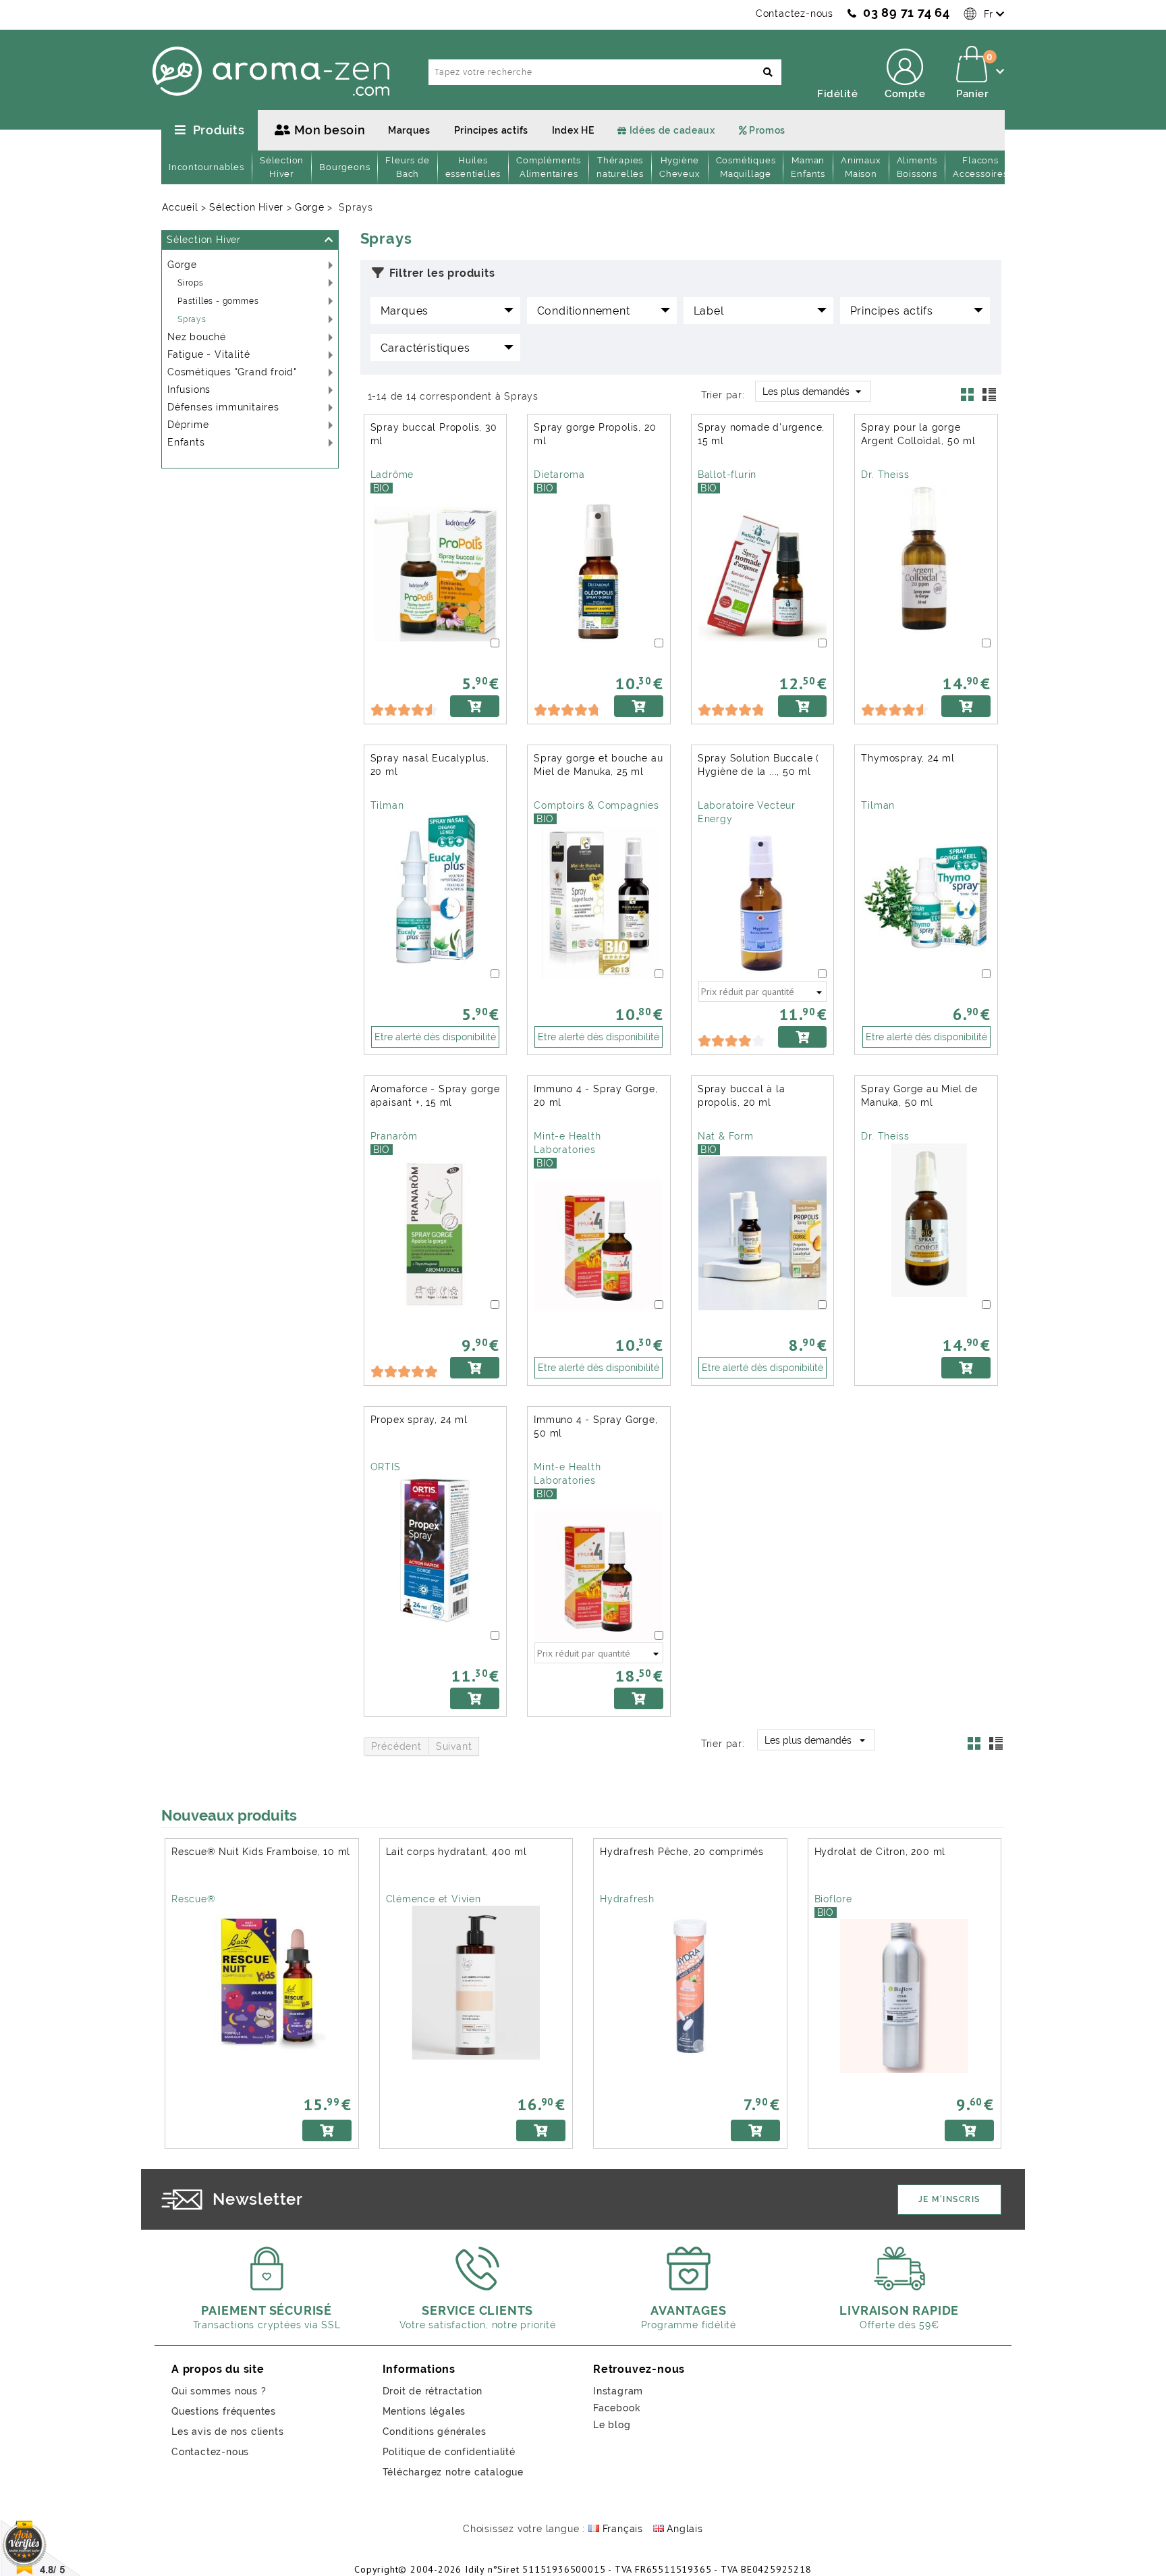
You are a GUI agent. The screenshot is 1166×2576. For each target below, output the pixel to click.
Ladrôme (392, 475)
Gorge (182, 265)
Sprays (192, 319)
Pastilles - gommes (218, 301)
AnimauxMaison (861, 167)
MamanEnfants (808, 167)
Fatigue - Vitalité (209, 354)
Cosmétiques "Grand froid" (232, 372)
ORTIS (386, 1467)
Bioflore (833, 1899)
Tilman (387, 805)
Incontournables (206, 167)
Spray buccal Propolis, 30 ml (434, 434)
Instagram (618, 2391)
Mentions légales (424, 2411)
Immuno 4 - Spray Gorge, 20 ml (595, 1096)
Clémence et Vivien (434, 1899)
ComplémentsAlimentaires (549, 167)
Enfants (186, 442)
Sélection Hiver (204, 240)
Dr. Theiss (885, 475)
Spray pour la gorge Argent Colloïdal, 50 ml (918, 434)
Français (621, 2529)
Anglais (684, 2529)
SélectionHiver (282, 167)
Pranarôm (394, 1136)
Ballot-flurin (727, 475)
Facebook (617, 2408)
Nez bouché (197, 337)
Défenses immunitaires (223, 407)
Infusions (189, 390)
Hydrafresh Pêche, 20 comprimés (682, 1852)
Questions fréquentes (224, 2411)
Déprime (188, 425)
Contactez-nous (795, 14)
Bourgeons (344, 167)
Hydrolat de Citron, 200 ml (880, 1852)
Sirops (191, 283)
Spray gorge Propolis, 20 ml (595, 434)
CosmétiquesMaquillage (746, 167)
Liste (991, 398)
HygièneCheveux (680, 167)
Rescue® (194, 1899)
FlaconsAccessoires (980, 167)
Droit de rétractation (433, 2391)
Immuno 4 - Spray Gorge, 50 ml (595, 1426)
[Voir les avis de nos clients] (41, 2547)
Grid (971, 398)
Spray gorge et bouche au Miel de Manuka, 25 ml (598, 765)
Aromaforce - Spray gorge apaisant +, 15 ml (435, 1096)
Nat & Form (726, 1136)
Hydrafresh (627, 1899)
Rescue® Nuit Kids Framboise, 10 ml (261, 1852)
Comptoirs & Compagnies (596, 805)
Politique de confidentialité (449, 2452)
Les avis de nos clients (227, 2432)
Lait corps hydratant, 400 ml (456, 1852)
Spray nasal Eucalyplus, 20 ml (430, 765)
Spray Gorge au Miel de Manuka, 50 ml (919, 1096)
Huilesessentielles (473, 167)
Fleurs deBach (407, 167)
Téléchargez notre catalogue (453, 2472)
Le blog (612, 2425)
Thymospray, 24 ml (908, 758)
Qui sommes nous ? (219, 2391)
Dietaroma (559, 475)
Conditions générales (435, 2432)
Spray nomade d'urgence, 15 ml (761, 434)
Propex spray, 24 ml (419, 1420)
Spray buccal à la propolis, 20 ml (742, 1096)
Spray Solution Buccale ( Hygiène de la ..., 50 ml (758, 765)
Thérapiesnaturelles (620, 167)
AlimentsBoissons (917, 167)
